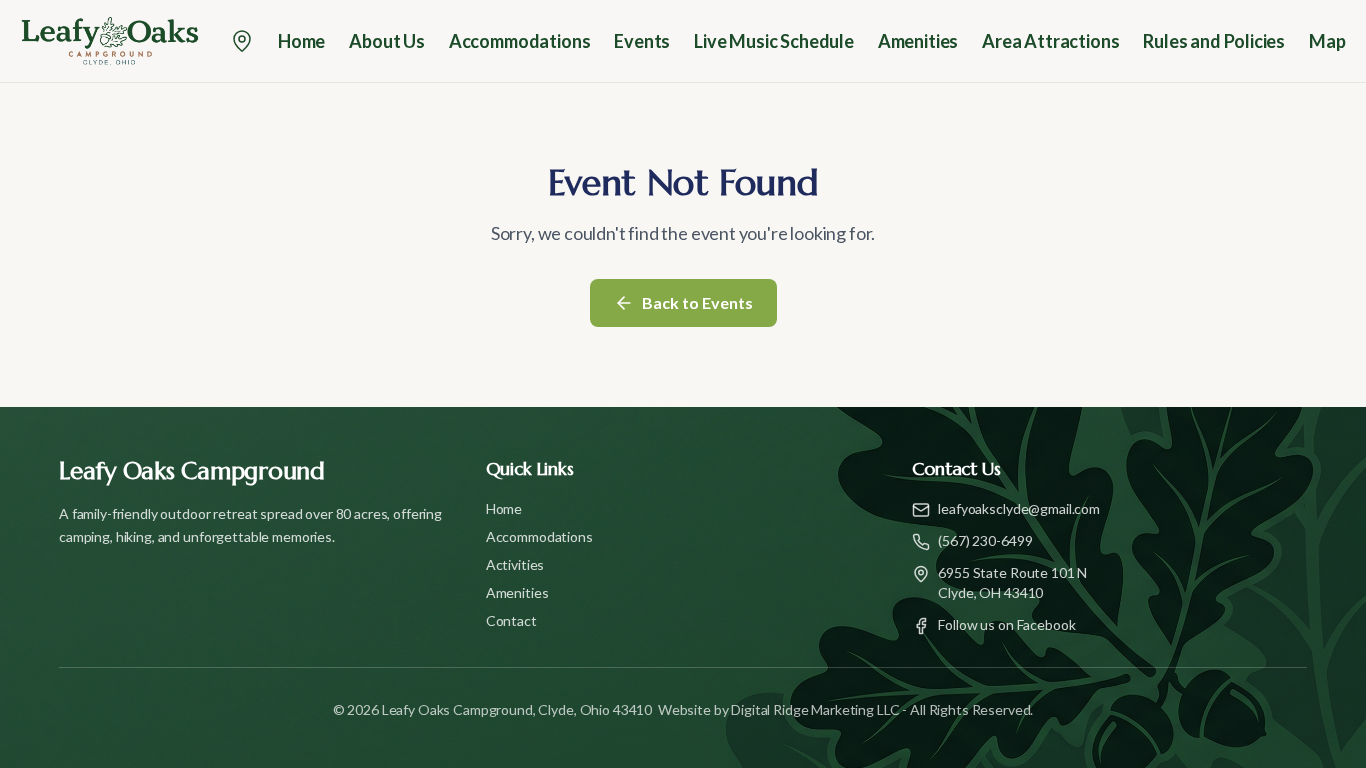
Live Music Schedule (774, 41)
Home (301, 41)
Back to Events (697, 302)
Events (642, 41)
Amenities (918, 41)
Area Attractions (1050, 41)
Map (1327, 41)
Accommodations (519, 41)
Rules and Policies (1214, 41)
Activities (515, 564)
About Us (387, 41)
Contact (511, 620)
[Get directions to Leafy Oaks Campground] (242, 41)
